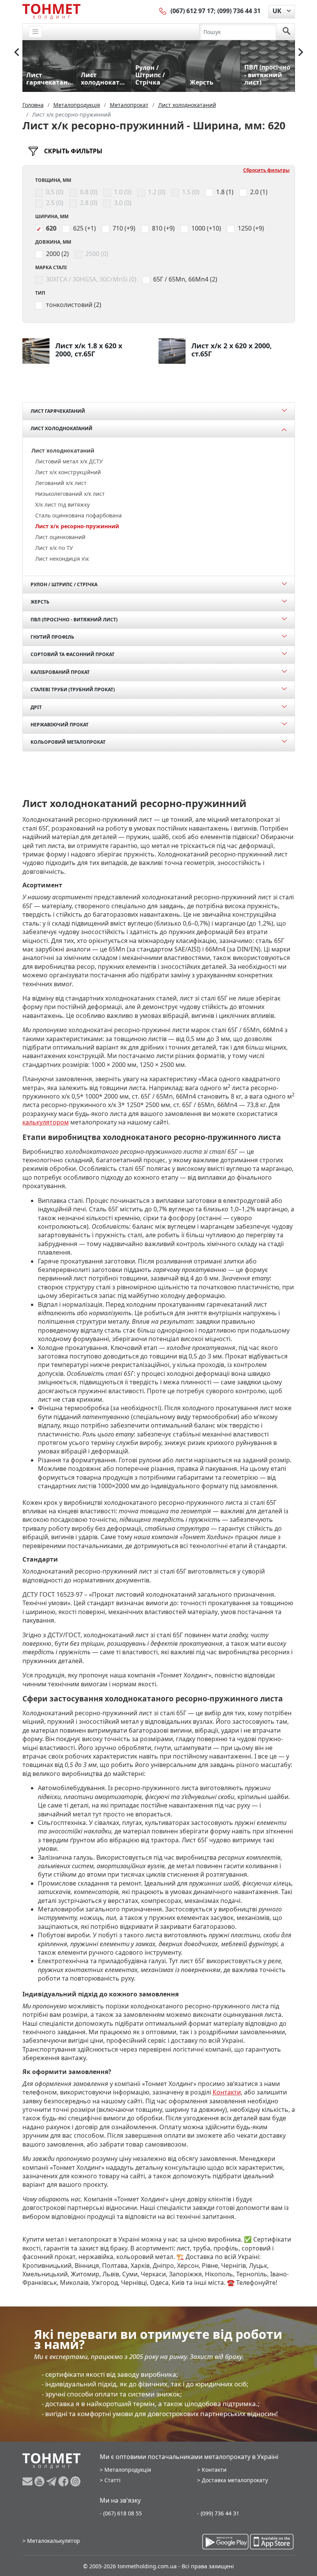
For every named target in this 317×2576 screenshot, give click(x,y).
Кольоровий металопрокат (68, 742)
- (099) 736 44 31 (218, 2513)
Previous (17, 52)
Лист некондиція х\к (62, 559)
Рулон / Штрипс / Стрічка (64, 584)
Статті (112, 2480)
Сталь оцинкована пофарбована (78, 515)
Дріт (36, 707)
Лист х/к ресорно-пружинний (77, 526)
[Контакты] (163, 11)
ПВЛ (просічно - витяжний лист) (74, 620)
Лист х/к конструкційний (68, 472)
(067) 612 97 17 (192, 11)
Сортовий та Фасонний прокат (72, 654)
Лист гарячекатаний (58, 411)
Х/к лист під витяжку (62, 505)
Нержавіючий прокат (60, 725)
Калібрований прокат (60, 672)
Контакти (227, 2092)
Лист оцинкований (60, 537)
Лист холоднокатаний (61, 428)
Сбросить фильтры (266, 170)
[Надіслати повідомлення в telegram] (52, 2481)
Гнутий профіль (52, 637)
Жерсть (40, 602)
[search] (286, 32)
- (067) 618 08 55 (121, 2513)
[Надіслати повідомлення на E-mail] (28, 2481)
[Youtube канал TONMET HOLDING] (40, 2481)
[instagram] (75, 2481)
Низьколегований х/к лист (70, 494)
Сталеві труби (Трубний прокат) (73, 689)
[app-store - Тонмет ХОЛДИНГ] (272, 2542)
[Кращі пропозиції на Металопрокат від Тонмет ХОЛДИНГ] (51, 11)
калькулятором (46, 1122)
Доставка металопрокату (235, 2480)
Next (301, 52)
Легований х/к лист (61, 483)
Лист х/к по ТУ (54, 548)
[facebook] (64, 2481)
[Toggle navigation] (36, 32)
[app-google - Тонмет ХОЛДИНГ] (225, 2542)
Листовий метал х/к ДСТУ (69, 461)
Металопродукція (128, 2470)
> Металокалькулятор (51, 2541)
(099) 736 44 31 (239, 11)
